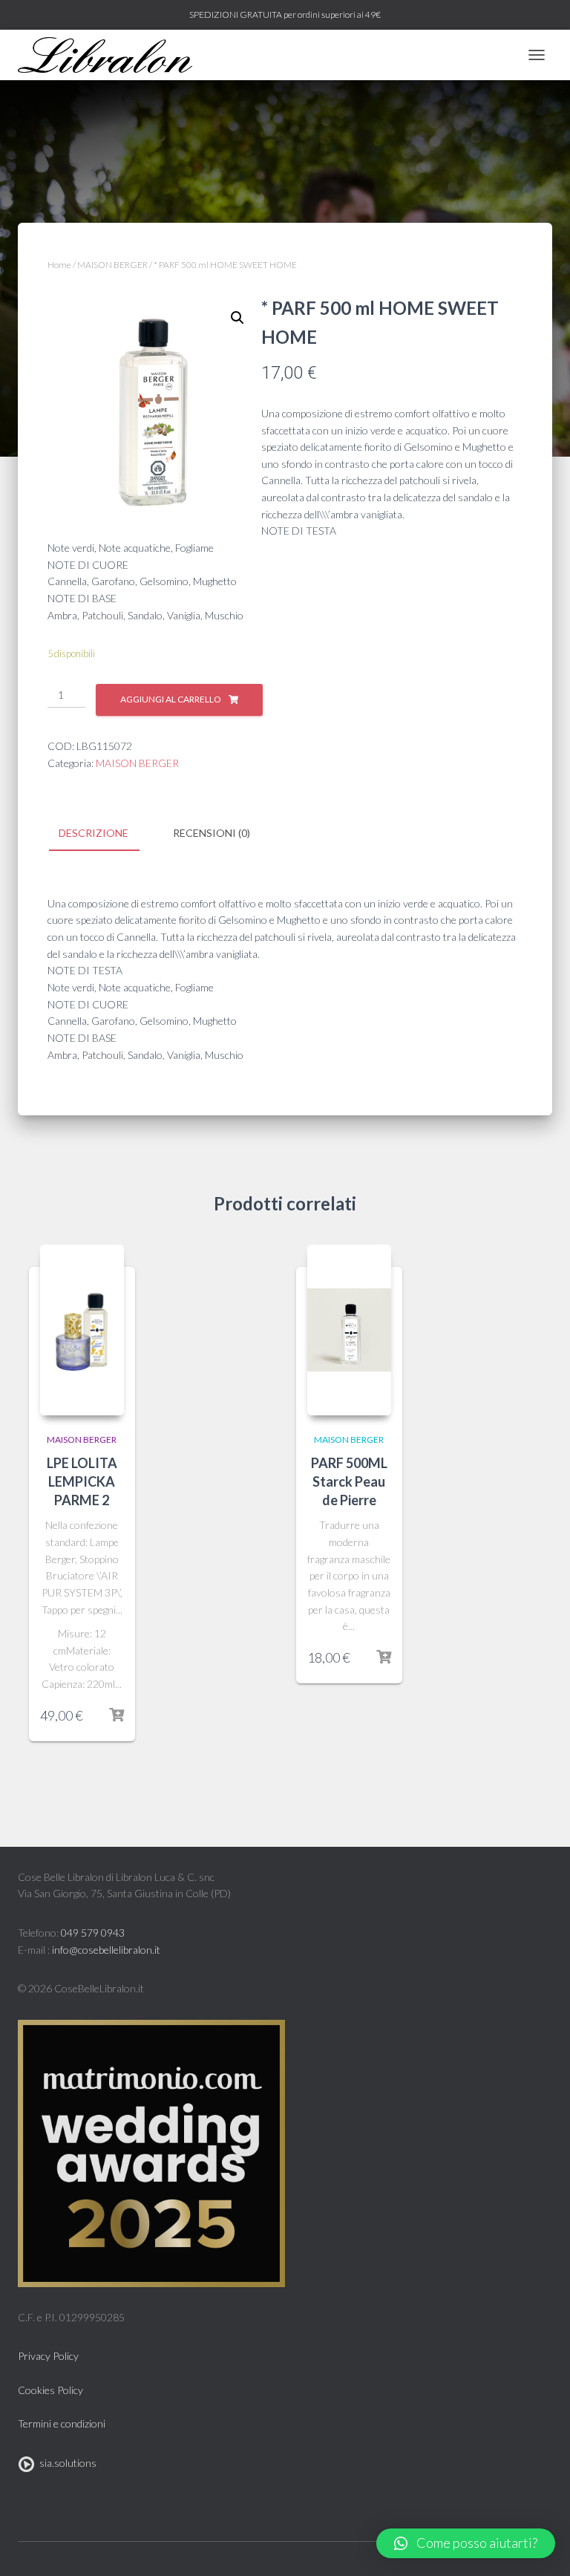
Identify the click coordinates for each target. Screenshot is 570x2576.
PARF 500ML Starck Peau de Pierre (349, 1481)
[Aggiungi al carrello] (117, 1715)
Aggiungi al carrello (171, 699)
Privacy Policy (48, 2356)
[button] (466, 2543)
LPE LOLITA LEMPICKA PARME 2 (82, 1481)
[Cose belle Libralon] (111, 55)
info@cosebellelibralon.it (106, 1950)
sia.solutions (66, 2463)
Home (59, 265)
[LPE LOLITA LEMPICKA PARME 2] (82, 1330)
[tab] (105, 834)
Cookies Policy (50, 2390)
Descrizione (94, 833)
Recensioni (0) (212, 833)
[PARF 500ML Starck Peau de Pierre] (349, 1330)
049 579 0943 (93, 1933)
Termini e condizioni (62, 2423)
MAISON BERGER (112, 265)
